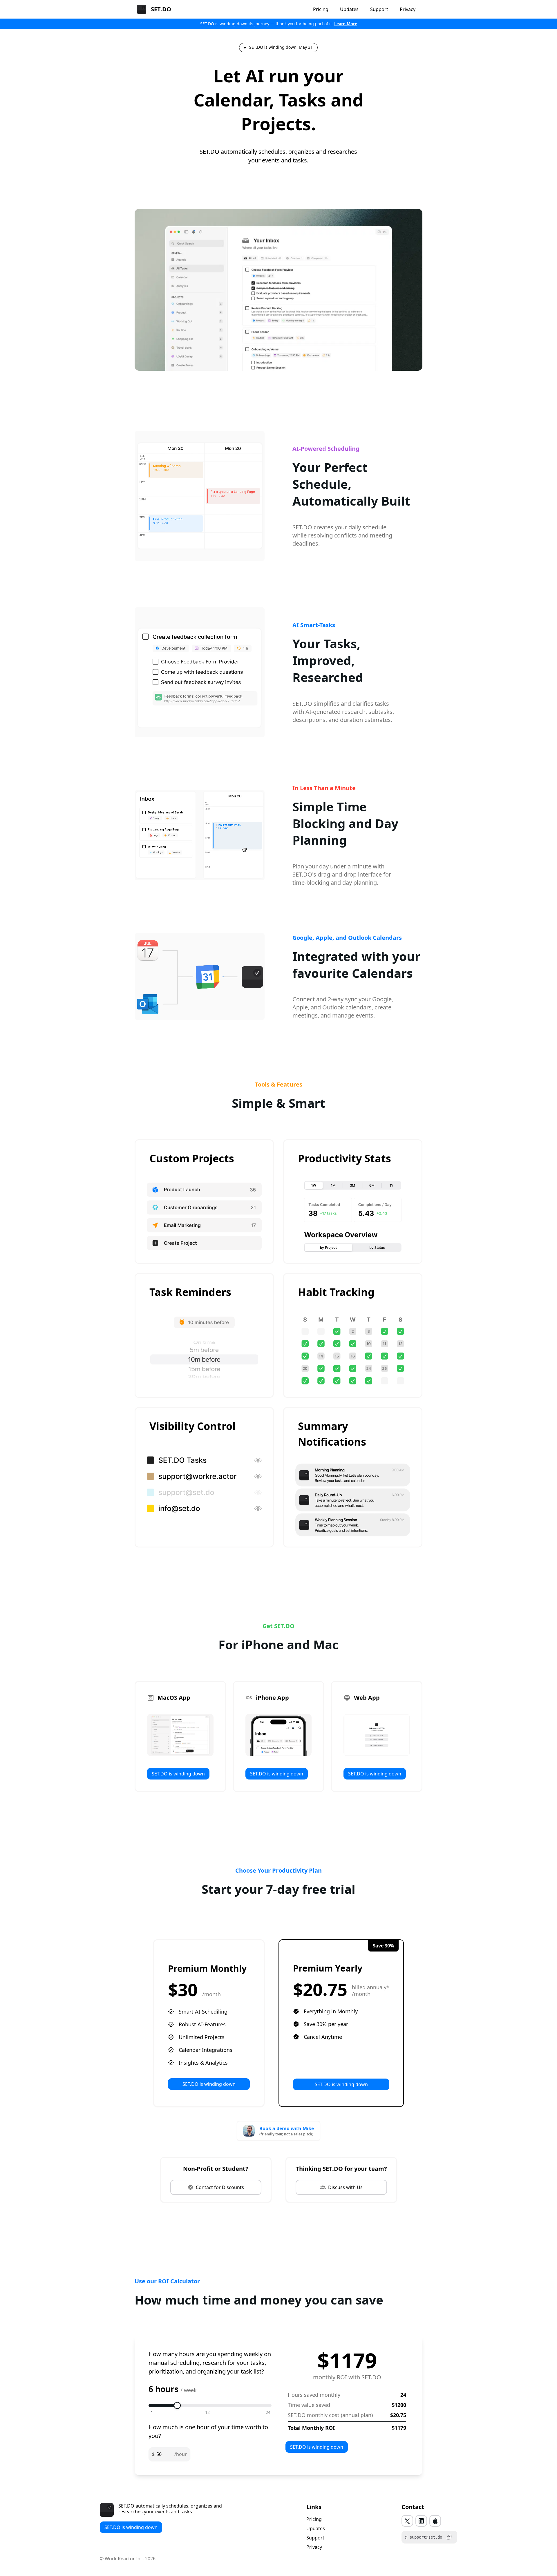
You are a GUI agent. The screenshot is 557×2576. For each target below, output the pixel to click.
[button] (407, 2521)
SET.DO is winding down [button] (178, 1774)
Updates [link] (316, 2528)
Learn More (346, 24)
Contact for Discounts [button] (220, 2187)
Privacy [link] (314, 2547)
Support (379, 9)
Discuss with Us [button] (345, 2187)
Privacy (408, 9)
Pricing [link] (314, 2519)
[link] (278, 48)
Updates (349, 9)
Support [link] (315, 2538)
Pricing (321, 9)
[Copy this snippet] (449, 2537)
